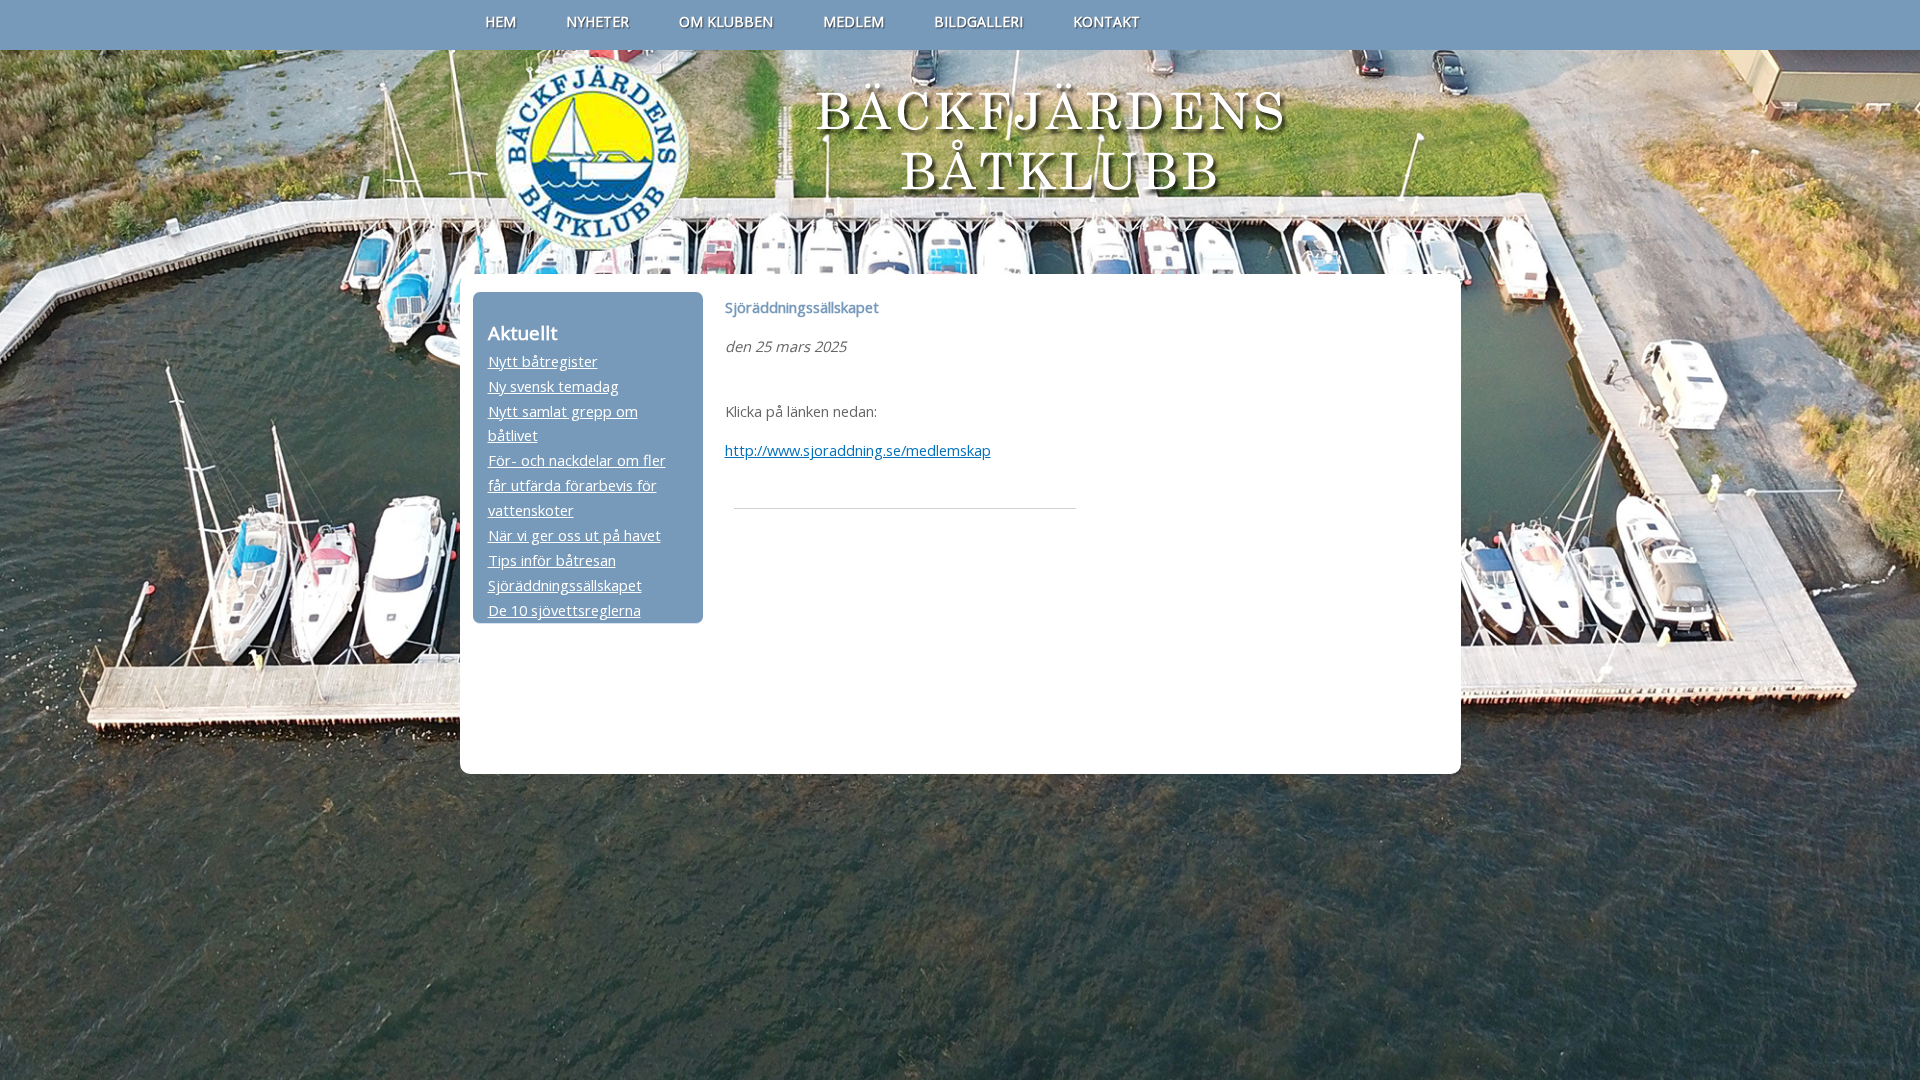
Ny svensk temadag (553, 386)
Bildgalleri (978, 21)
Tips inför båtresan (552, 560)
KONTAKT (1106, 21)
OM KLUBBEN (726, 21)
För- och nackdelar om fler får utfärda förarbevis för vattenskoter (577, 485)
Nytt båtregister (543, 361)
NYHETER (597, 21)
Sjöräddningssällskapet (565, 585)
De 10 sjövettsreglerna (564, 610)
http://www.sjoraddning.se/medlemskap (858, 450)
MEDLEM (853, 21)
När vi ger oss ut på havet (574, 535)
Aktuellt (523, 332)
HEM (500, 21)
